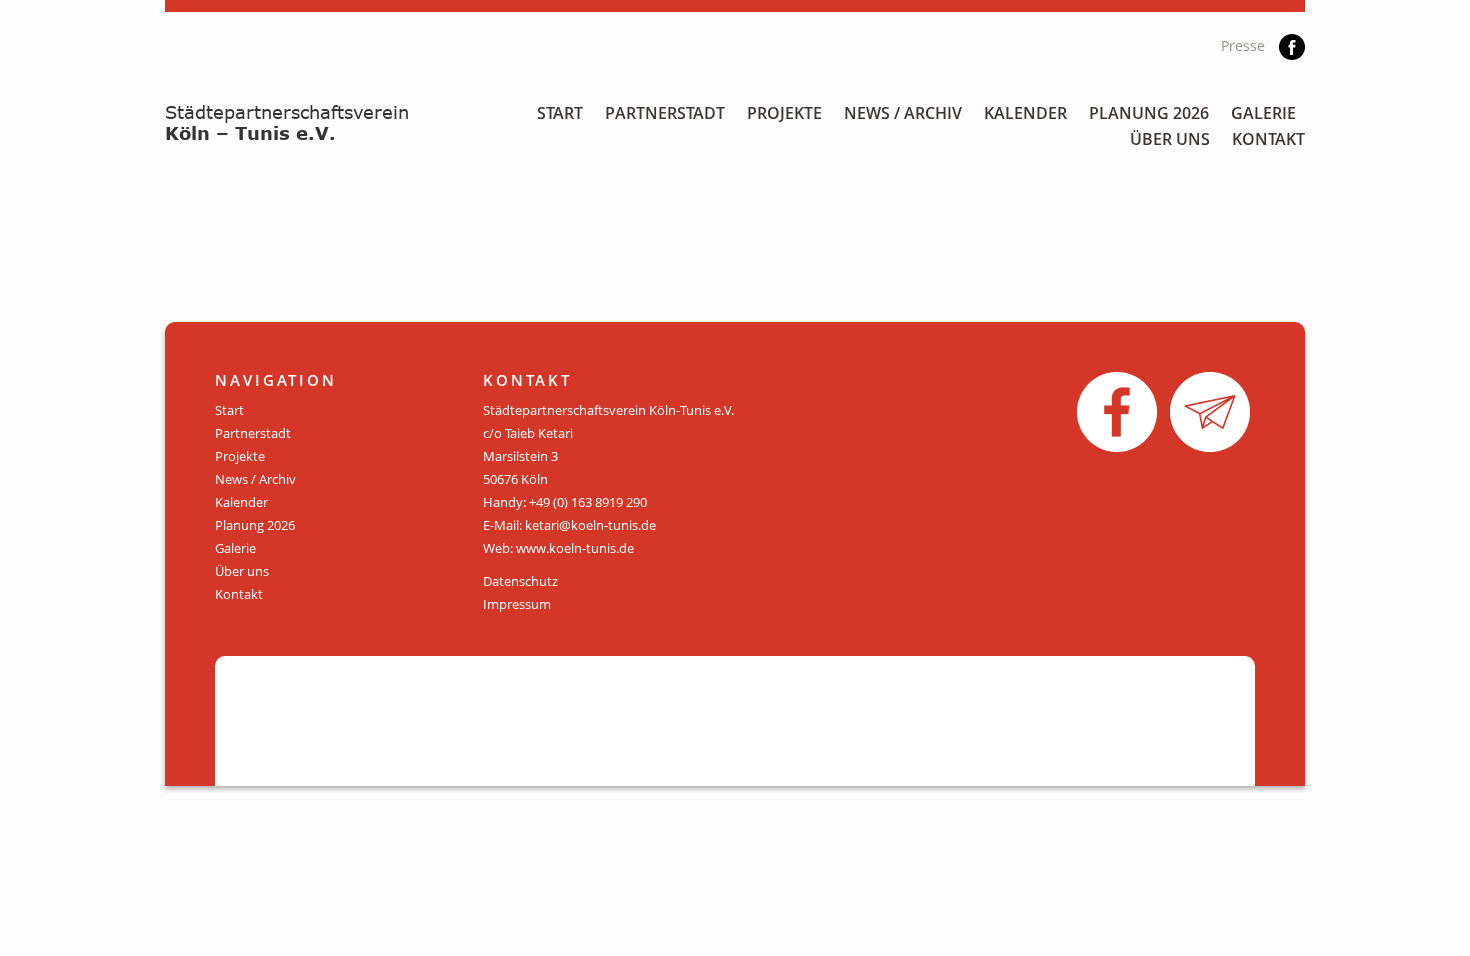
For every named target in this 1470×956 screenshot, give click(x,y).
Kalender (1025, 113)
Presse (1243, 45)
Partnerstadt (665, 113)
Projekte (784, 113)
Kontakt (1268, 139)
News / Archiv (903, 113)
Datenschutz (520, 581)
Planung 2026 (1149, 113)
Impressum (517, 604)
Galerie (1263, 113)
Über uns (1170, 139)
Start (560, 113)
